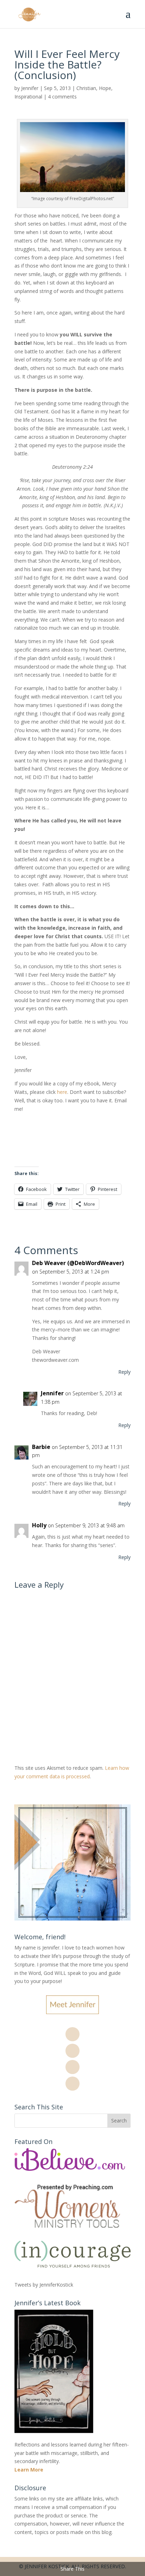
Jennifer (30, 88)
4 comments (62, 97)
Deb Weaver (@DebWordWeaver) (78, 1263)
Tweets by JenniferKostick (44, 2285)
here (62, 1092)
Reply (124, 1372)
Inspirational (28, 97)
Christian (86, 88)
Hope (105, 88)
